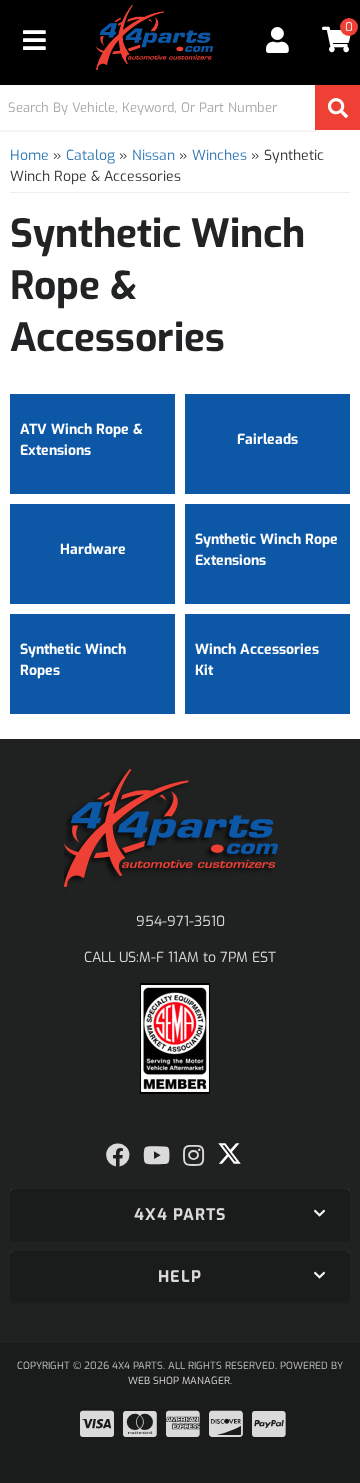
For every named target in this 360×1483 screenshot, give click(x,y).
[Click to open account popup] (277, 40)
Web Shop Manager (179, 1380)
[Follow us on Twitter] (229, 1154)
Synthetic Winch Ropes (73, 660)
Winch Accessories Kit (257, 660)
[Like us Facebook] (118, 1156)
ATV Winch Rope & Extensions (81, 440)
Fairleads (267, 439)
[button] (180, 107)
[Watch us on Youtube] (156, 1156)
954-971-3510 (180, 921)
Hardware (93, 549)
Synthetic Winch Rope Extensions (266, 550)
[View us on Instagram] (193, 1156)
